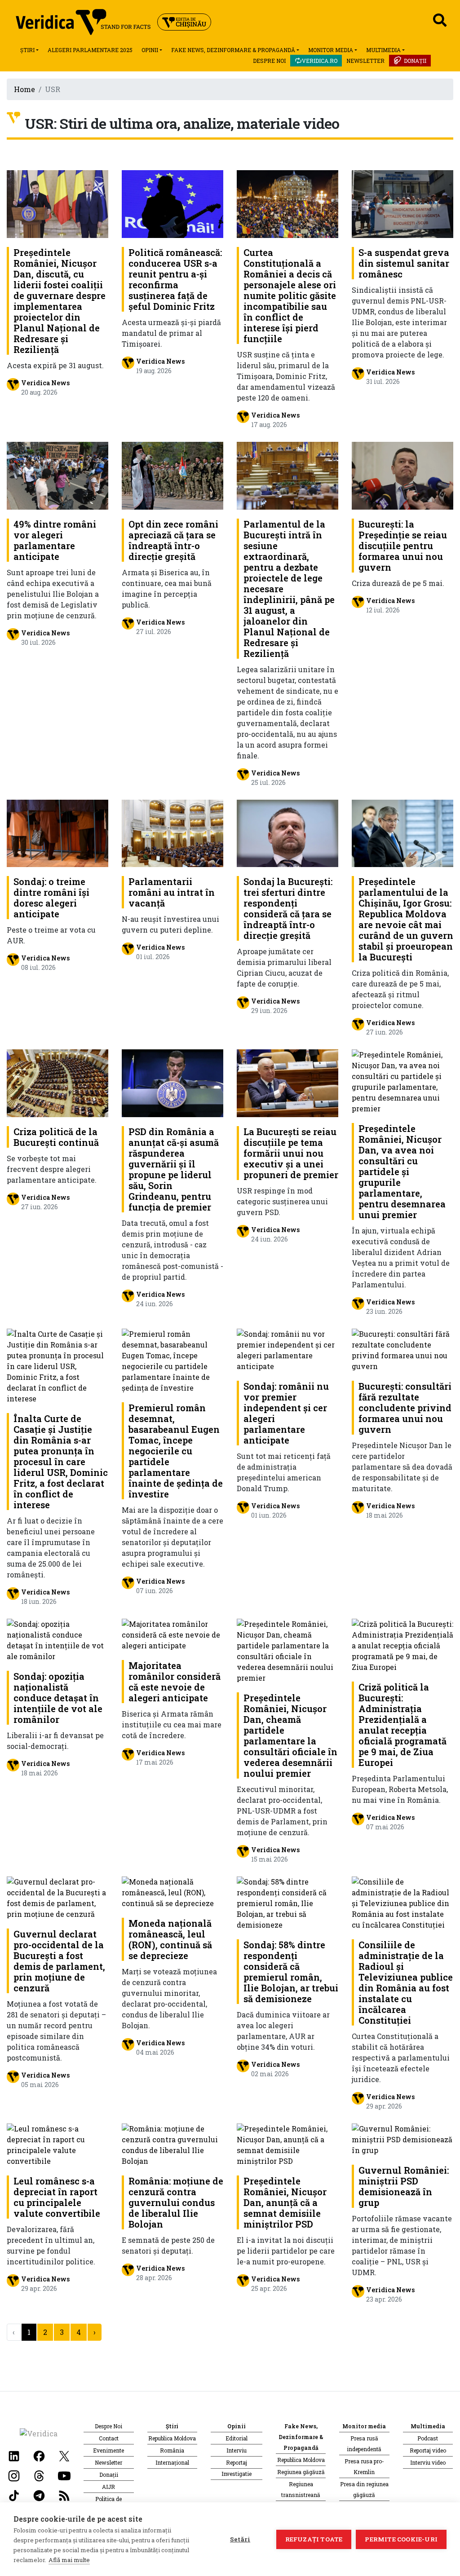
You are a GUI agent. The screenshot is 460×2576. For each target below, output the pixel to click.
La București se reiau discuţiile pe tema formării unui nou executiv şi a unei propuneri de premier (291, 1153)
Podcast (428, 2438)
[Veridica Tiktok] (14, 2495)
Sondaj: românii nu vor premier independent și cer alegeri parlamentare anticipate (286, 1413)
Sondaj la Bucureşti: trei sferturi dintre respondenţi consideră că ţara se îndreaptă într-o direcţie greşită (288, 908)
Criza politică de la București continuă (56, 1137)
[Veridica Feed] (64, 2495)
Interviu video (428, 2462)
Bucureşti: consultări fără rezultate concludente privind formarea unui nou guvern (405, 1408)
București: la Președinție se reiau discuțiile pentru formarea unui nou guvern (403, 546)
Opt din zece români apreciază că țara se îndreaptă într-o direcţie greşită (173, 540)
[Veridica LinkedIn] (14, 2455)
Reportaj (237, 2462)
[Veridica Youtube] (64, 2475)
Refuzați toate (314, 2539)
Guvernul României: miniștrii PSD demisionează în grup (404, 2186)
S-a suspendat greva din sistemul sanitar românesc (404, 263)
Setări (240, 2539)
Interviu (237, 2450)
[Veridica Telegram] (39, 2495)
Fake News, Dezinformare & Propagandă (233, 50)
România (172, 2450)
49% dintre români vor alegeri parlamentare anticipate (55, 540)
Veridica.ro (320, 61)
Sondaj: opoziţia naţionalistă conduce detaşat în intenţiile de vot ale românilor (58, 1698)
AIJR (108, 2487)
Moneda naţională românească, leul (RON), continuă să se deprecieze (170, 1939)
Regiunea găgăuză (301, 2472)
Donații (415, 61)
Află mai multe (69, 2560)
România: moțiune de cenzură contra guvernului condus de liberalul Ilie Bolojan (176, 2202)
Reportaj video (428, 2450)
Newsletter (365, 61)
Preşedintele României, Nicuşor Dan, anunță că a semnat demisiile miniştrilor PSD (285, 2202)
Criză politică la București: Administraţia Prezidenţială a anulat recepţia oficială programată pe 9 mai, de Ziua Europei (402, 1725)
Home (24, 89)
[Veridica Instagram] (14, 2475)
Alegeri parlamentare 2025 (90, 50)
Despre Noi (269, 61)
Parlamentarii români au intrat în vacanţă (172, 892)
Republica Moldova (172, 2438)
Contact (109, 2438)
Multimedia (383, 50)
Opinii (150, 50)
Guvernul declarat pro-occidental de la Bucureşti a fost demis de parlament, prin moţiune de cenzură (59, 1961)
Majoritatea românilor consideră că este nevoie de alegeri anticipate (175, 1682)
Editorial (237, 2438)
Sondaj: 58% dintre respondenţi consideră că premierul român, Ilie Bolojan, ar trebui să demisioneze (291, 1972)
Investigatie (237, 2474)
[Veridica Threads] (39, 2475)
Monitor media (331, 50)
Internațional (172, 2462)
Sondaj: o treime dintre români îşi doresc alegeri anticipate (51, 898)
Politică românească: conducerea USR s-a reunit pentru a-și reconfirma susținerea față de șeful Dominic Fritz (175, 279)
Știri (27, 50)
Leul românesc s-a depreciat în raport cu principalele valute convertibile (57, 2197)
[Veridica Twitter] (64, 2455)
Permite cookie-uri (401, 2539)
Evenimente (108, 2450)
